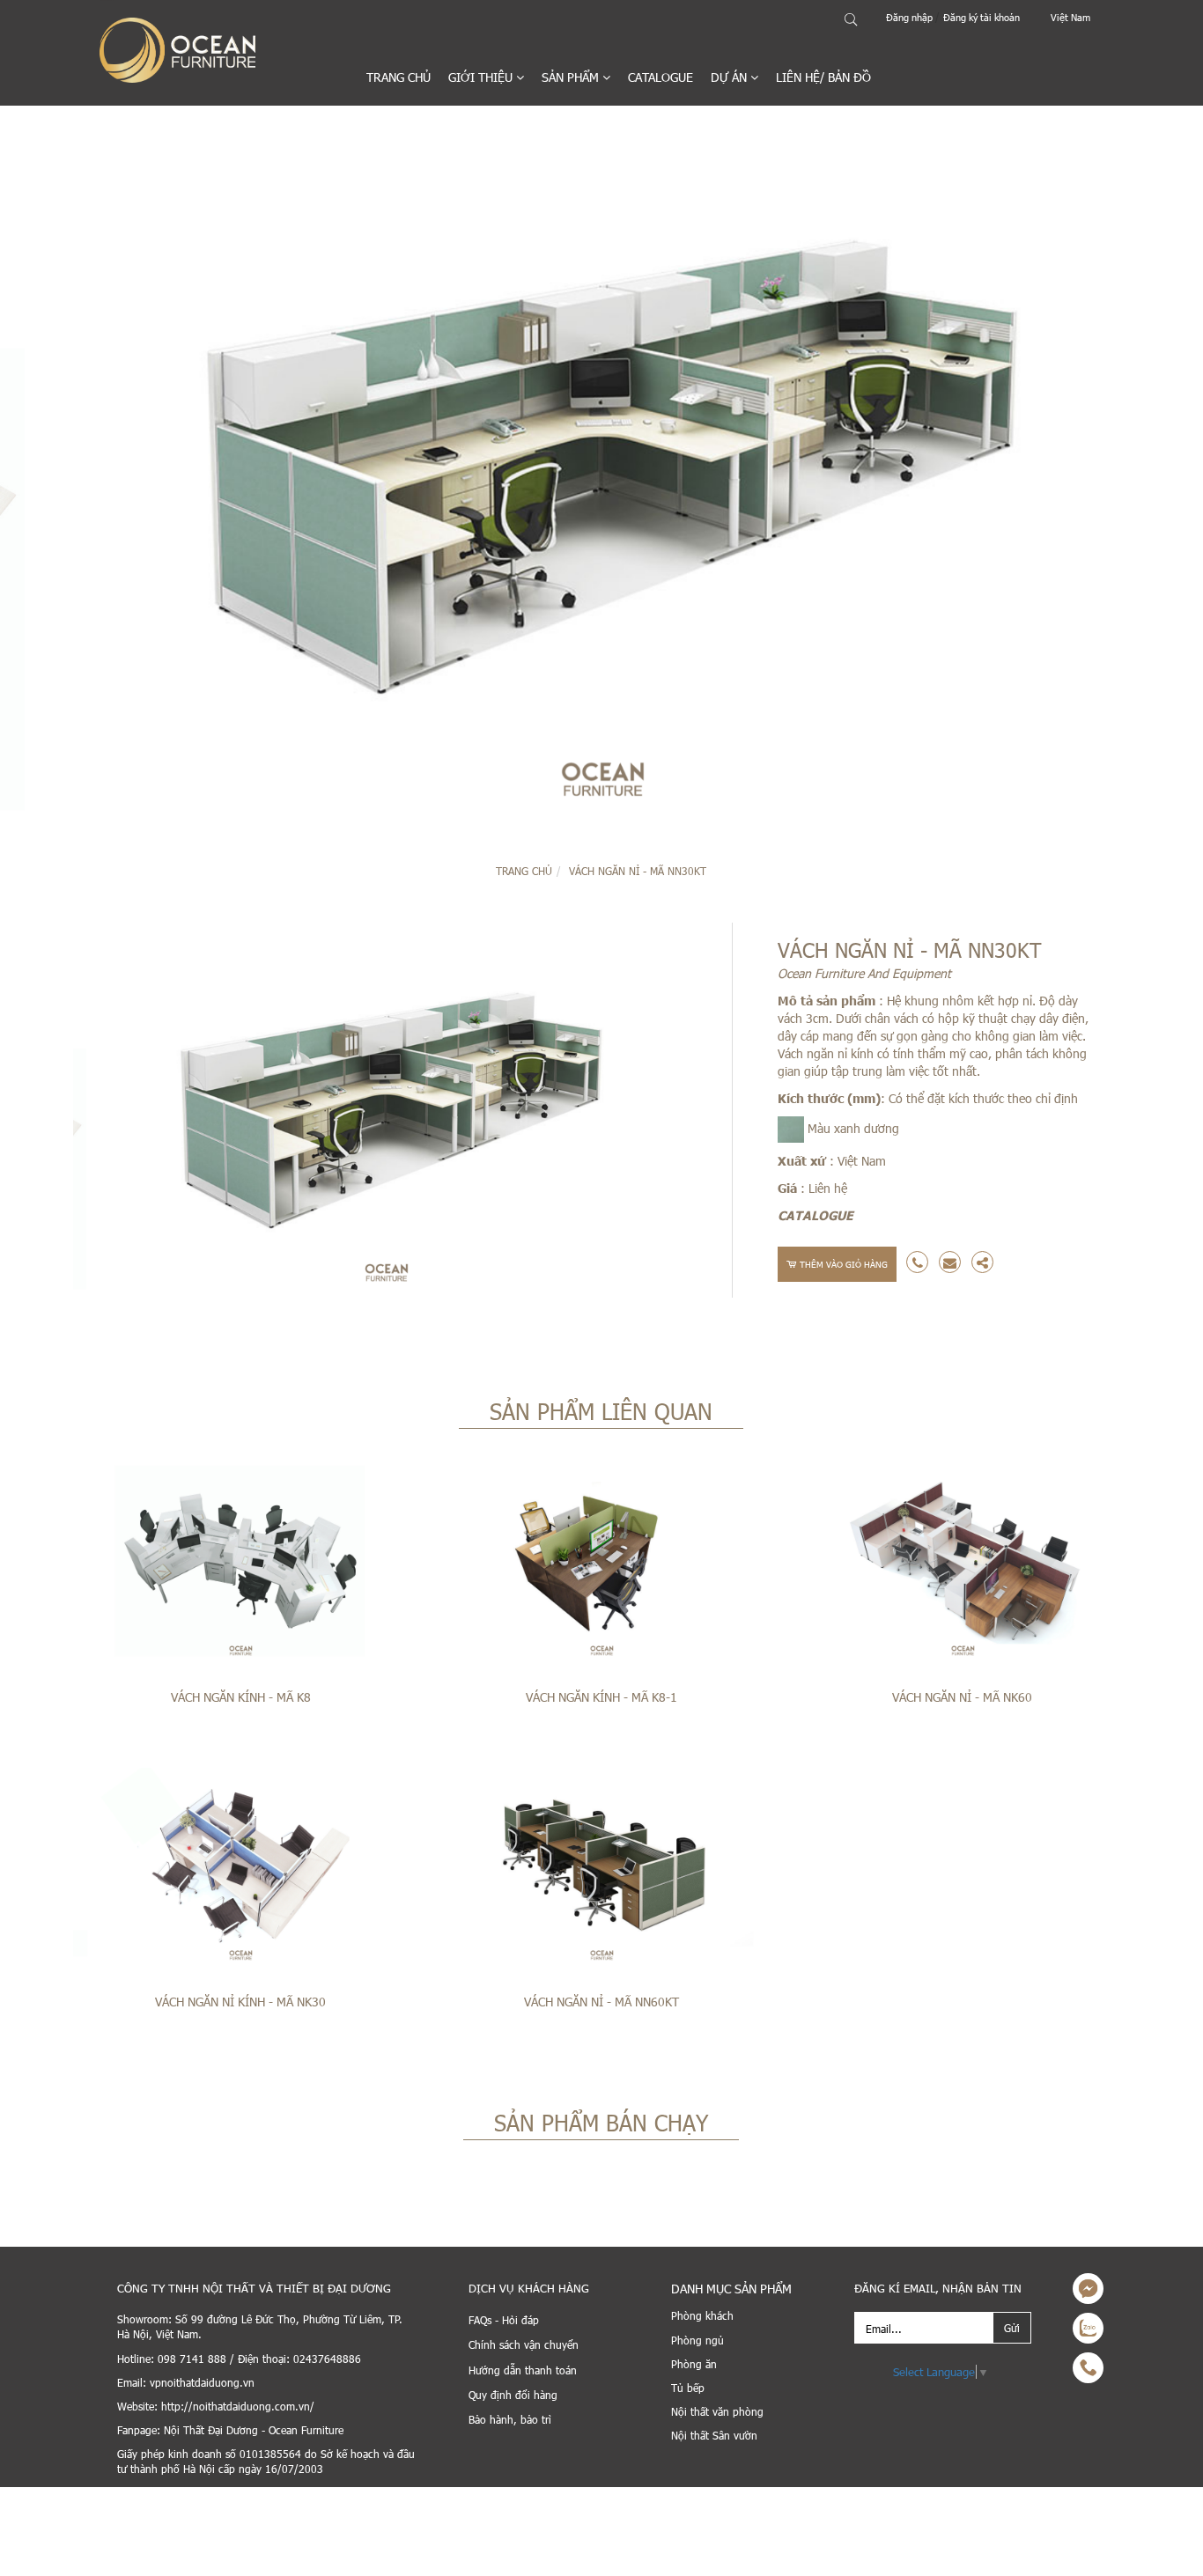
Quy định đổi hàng (513, 2395)
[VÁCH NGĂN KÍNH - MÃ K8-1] (601, 1564)
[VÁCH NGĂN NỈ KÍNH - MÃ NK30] (240, 1868)
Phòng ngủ (697, 2340)
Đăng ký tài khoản (982, 17)
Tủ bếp (688, 2388)
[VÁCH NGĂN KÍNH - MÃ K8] (240, 1564)
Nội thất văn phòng (717, 2411)
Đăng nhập (911, 17)
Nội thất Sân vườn (714, 2435)
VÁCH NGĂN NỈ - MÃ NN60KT (601, 2002)
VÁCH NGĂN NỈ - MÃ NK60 (962, 1697)
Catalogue (661, 77)
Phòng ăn (694, 2364)
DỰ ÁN (731, 77)
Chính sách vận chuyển (524, 2344)
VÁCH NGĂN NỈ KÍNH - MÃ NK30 (240, 2002)
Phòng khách (702, 2315)
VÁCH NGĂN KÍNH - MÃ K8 (241, 1697)
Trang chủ (399, 77)
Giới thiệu (482, 77)
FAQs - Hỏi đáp (504, 2320)
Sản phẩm (572, 77)
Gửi (1012, 2328)
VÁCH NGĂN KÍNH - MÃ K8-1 (601, 1697)
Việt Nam (1070, 17)
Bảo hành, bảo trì (510, 2419)
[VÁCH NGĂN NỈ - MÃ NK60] (963, 1564)
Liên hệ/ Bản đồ (823, 77)
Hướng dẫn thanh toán (523, 2370)
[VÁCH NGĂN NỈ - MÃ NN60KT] (601, 1868)
